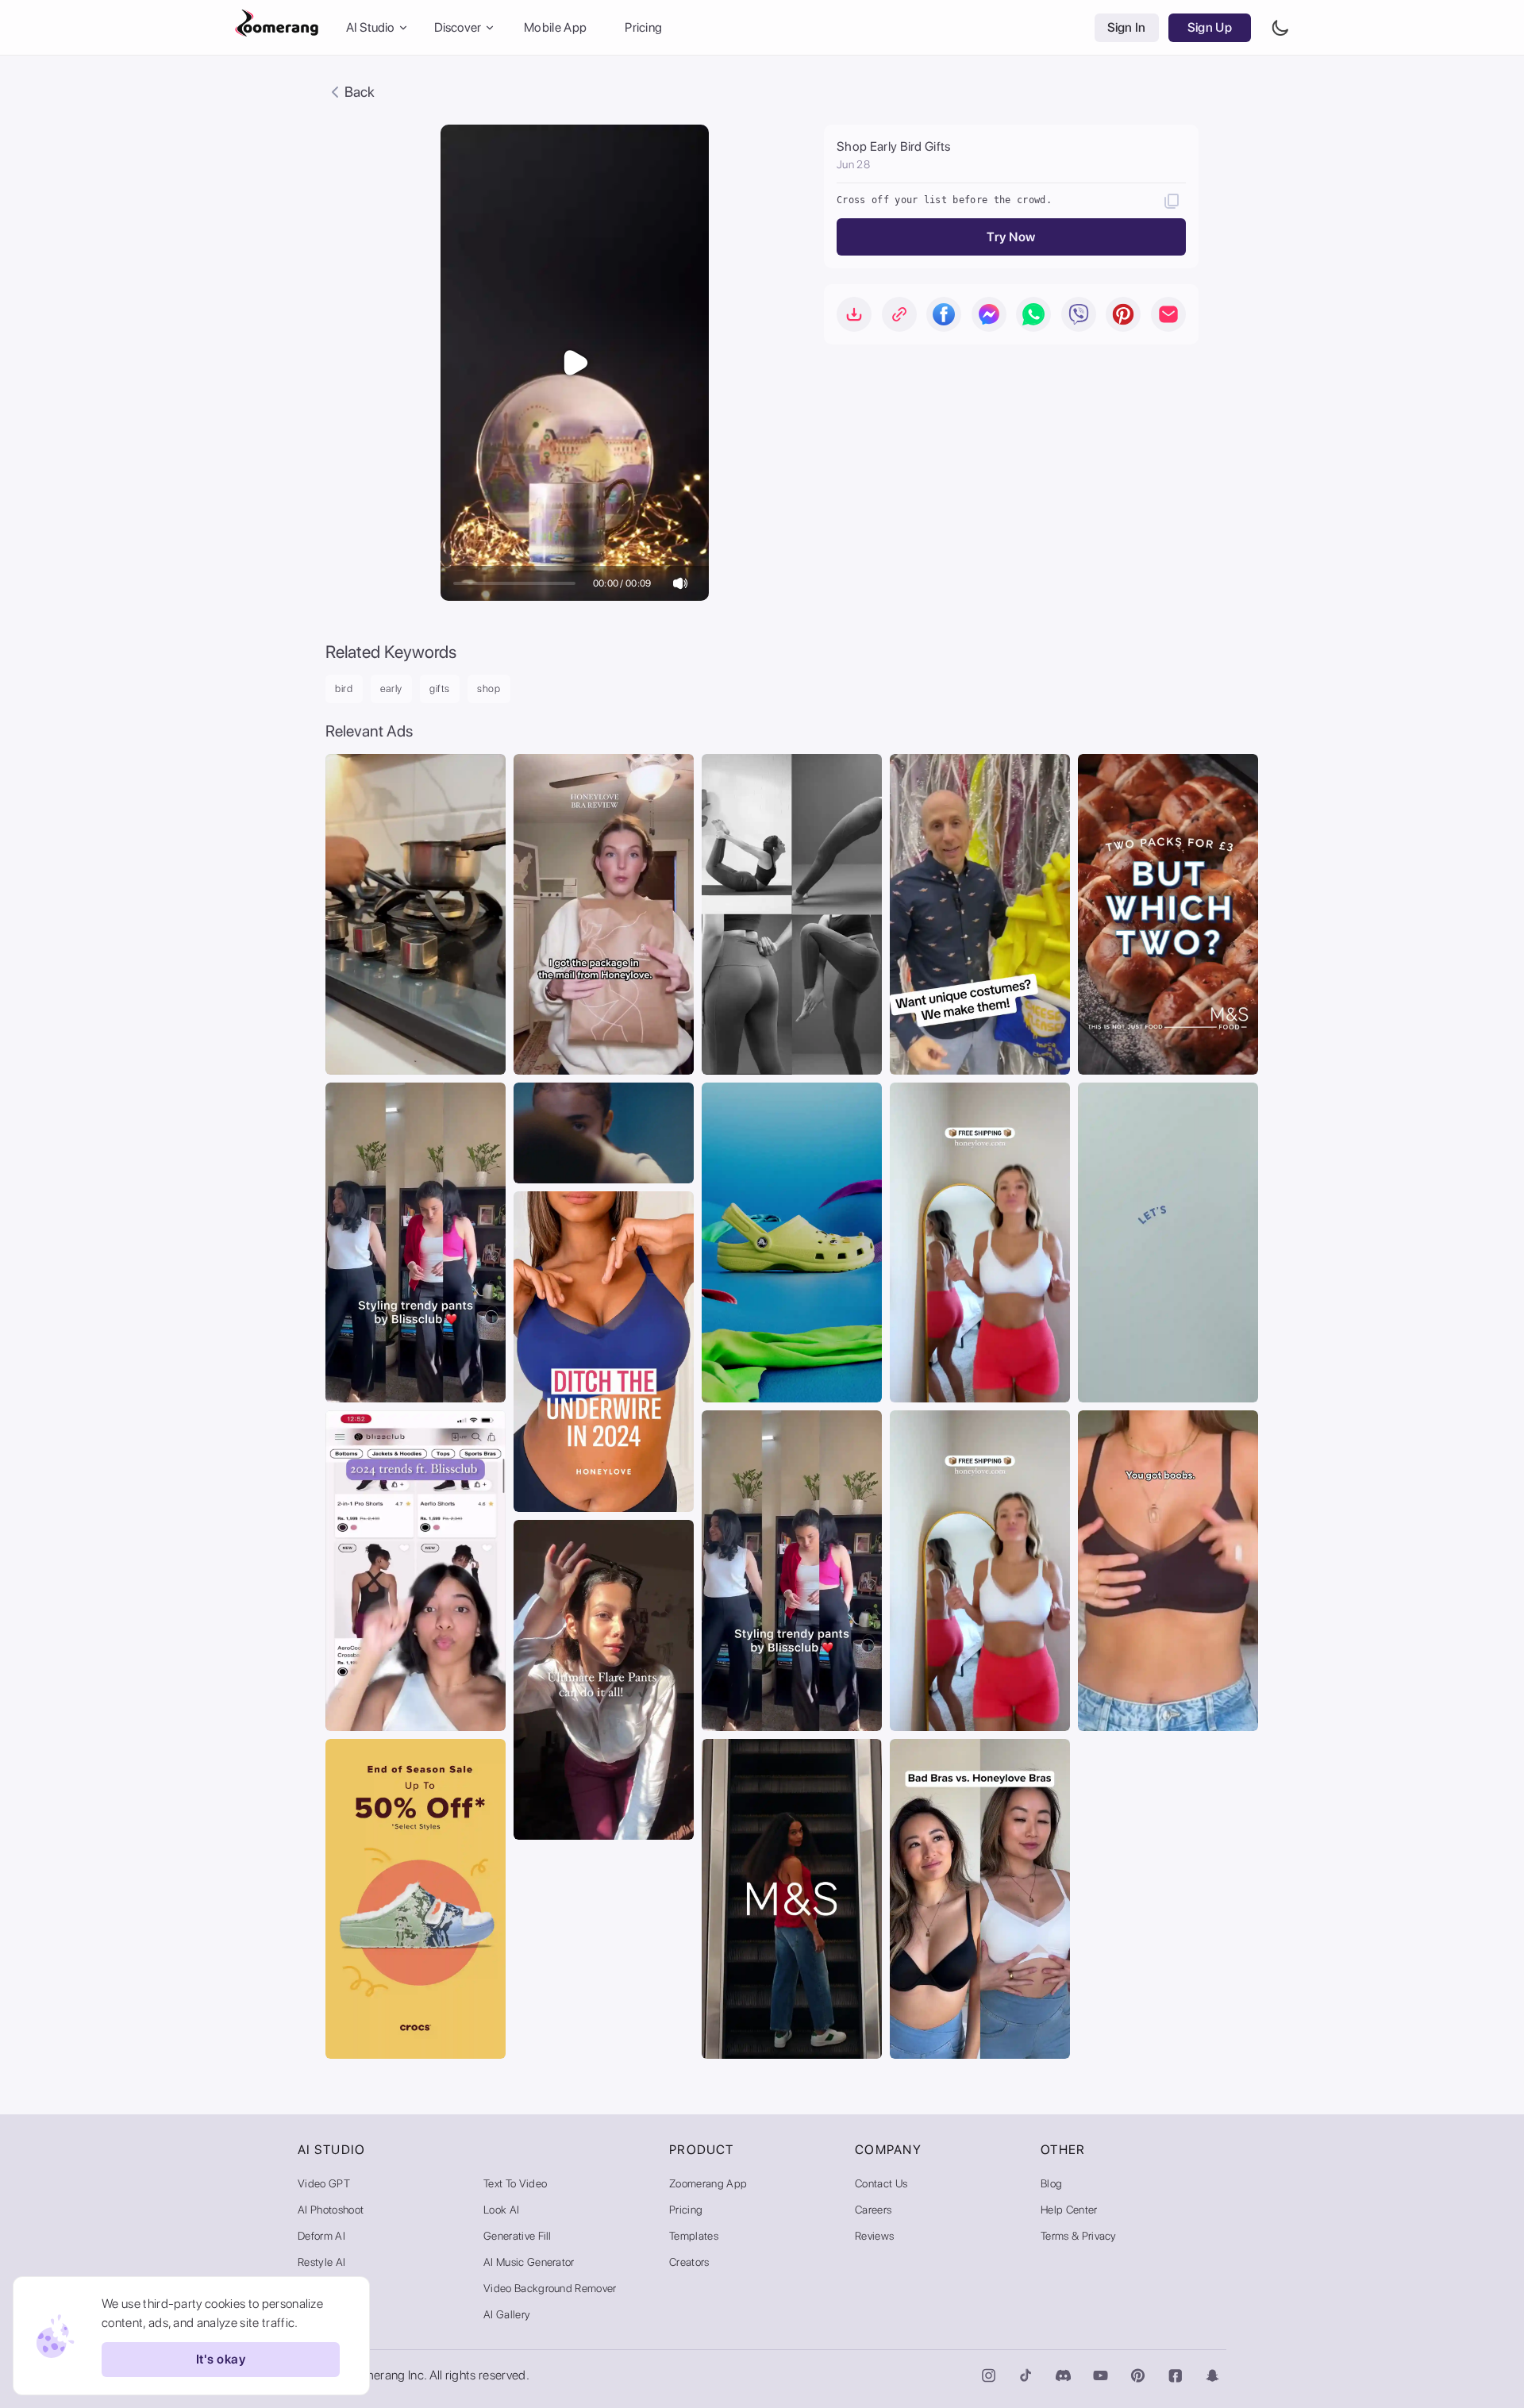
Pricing (643, 27)
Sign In (1127, 27)
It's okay (221, 2360)
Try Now (1011, 237)
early (391, 689)
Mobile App (555, 27)
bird (344, 689)
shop (489, 689)
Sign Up (1210, 27)
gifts (440, 689)
